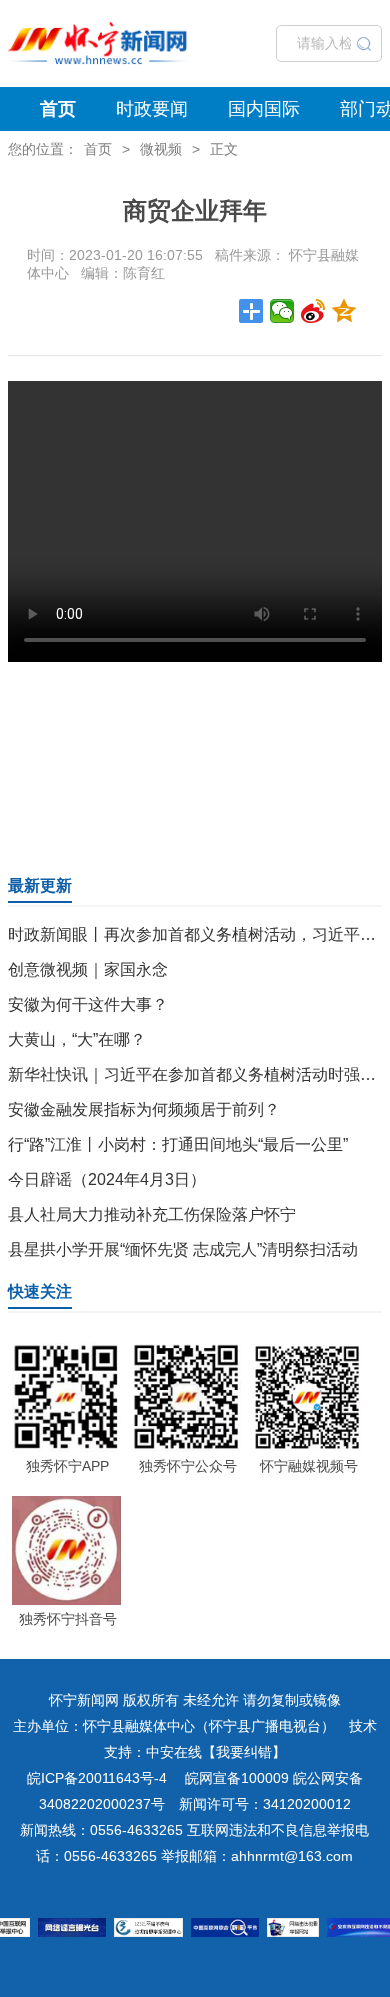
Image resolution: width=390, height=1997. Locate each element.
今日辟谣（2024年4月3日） (107, 1179)
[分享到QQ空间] (344, 311)
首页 (58, 109)
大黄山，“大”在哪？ (77, 1039)
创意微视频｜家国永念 (88, 969)
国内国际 (264, 109)
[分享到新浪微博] (313, 311)
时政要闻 (152, 109)
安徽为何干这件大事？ (88, 1004)
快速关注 (40, 1291)
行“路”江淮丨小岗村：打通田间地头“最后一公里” (178, 1144)
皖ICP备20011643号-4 (97, 1778)
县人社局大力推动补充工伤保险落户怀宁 (152, 1214)
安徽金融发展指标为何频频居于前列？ (144, 1109)
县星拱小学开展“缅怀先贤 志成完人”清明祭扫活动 (183, 1249)
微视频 (161, 149)
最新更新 (40, 885)
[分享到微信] (282, 311)
